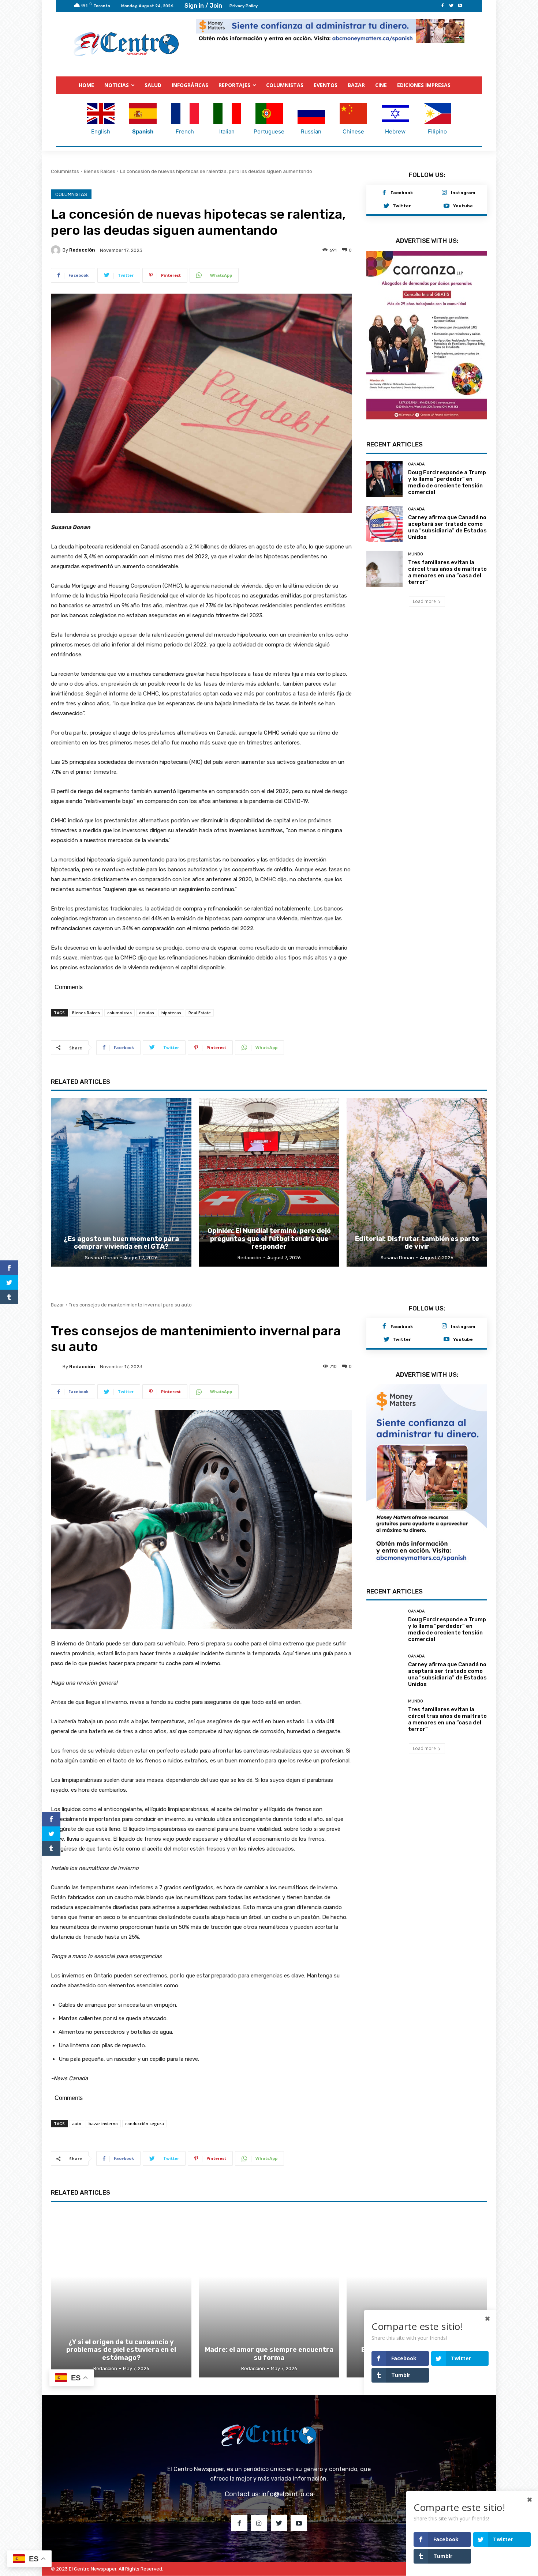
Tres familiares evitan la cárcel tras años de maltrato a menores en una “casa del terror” (447, 572)
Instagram (463, 193)
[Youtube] (460, 6)
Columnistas (65, 171)
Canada (416, 464)
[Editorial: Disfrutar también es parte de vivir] (417, 1182)
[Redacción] (57, 250)
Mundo (416, 554)
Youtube (463, 206)
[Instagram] (444, 193)
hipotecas (171, 1013)
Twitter (402, 206)
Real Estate (200, 1013)
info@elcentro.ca (287, 2494)
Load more (424, 601)
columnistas (119, 1013)
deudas (147, 1013)
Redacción (82, 250)
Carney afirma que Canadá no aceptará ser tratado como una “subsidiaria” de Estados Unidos (447, 527)
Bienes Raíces (100, 171)
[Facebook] (442, 6)
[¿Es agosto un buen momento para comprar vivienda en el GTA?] (121, 1182)
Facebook (402, 193)
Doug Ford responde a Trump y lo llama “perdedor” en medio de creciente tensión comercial (447, 482)
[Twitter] (451, 6)
